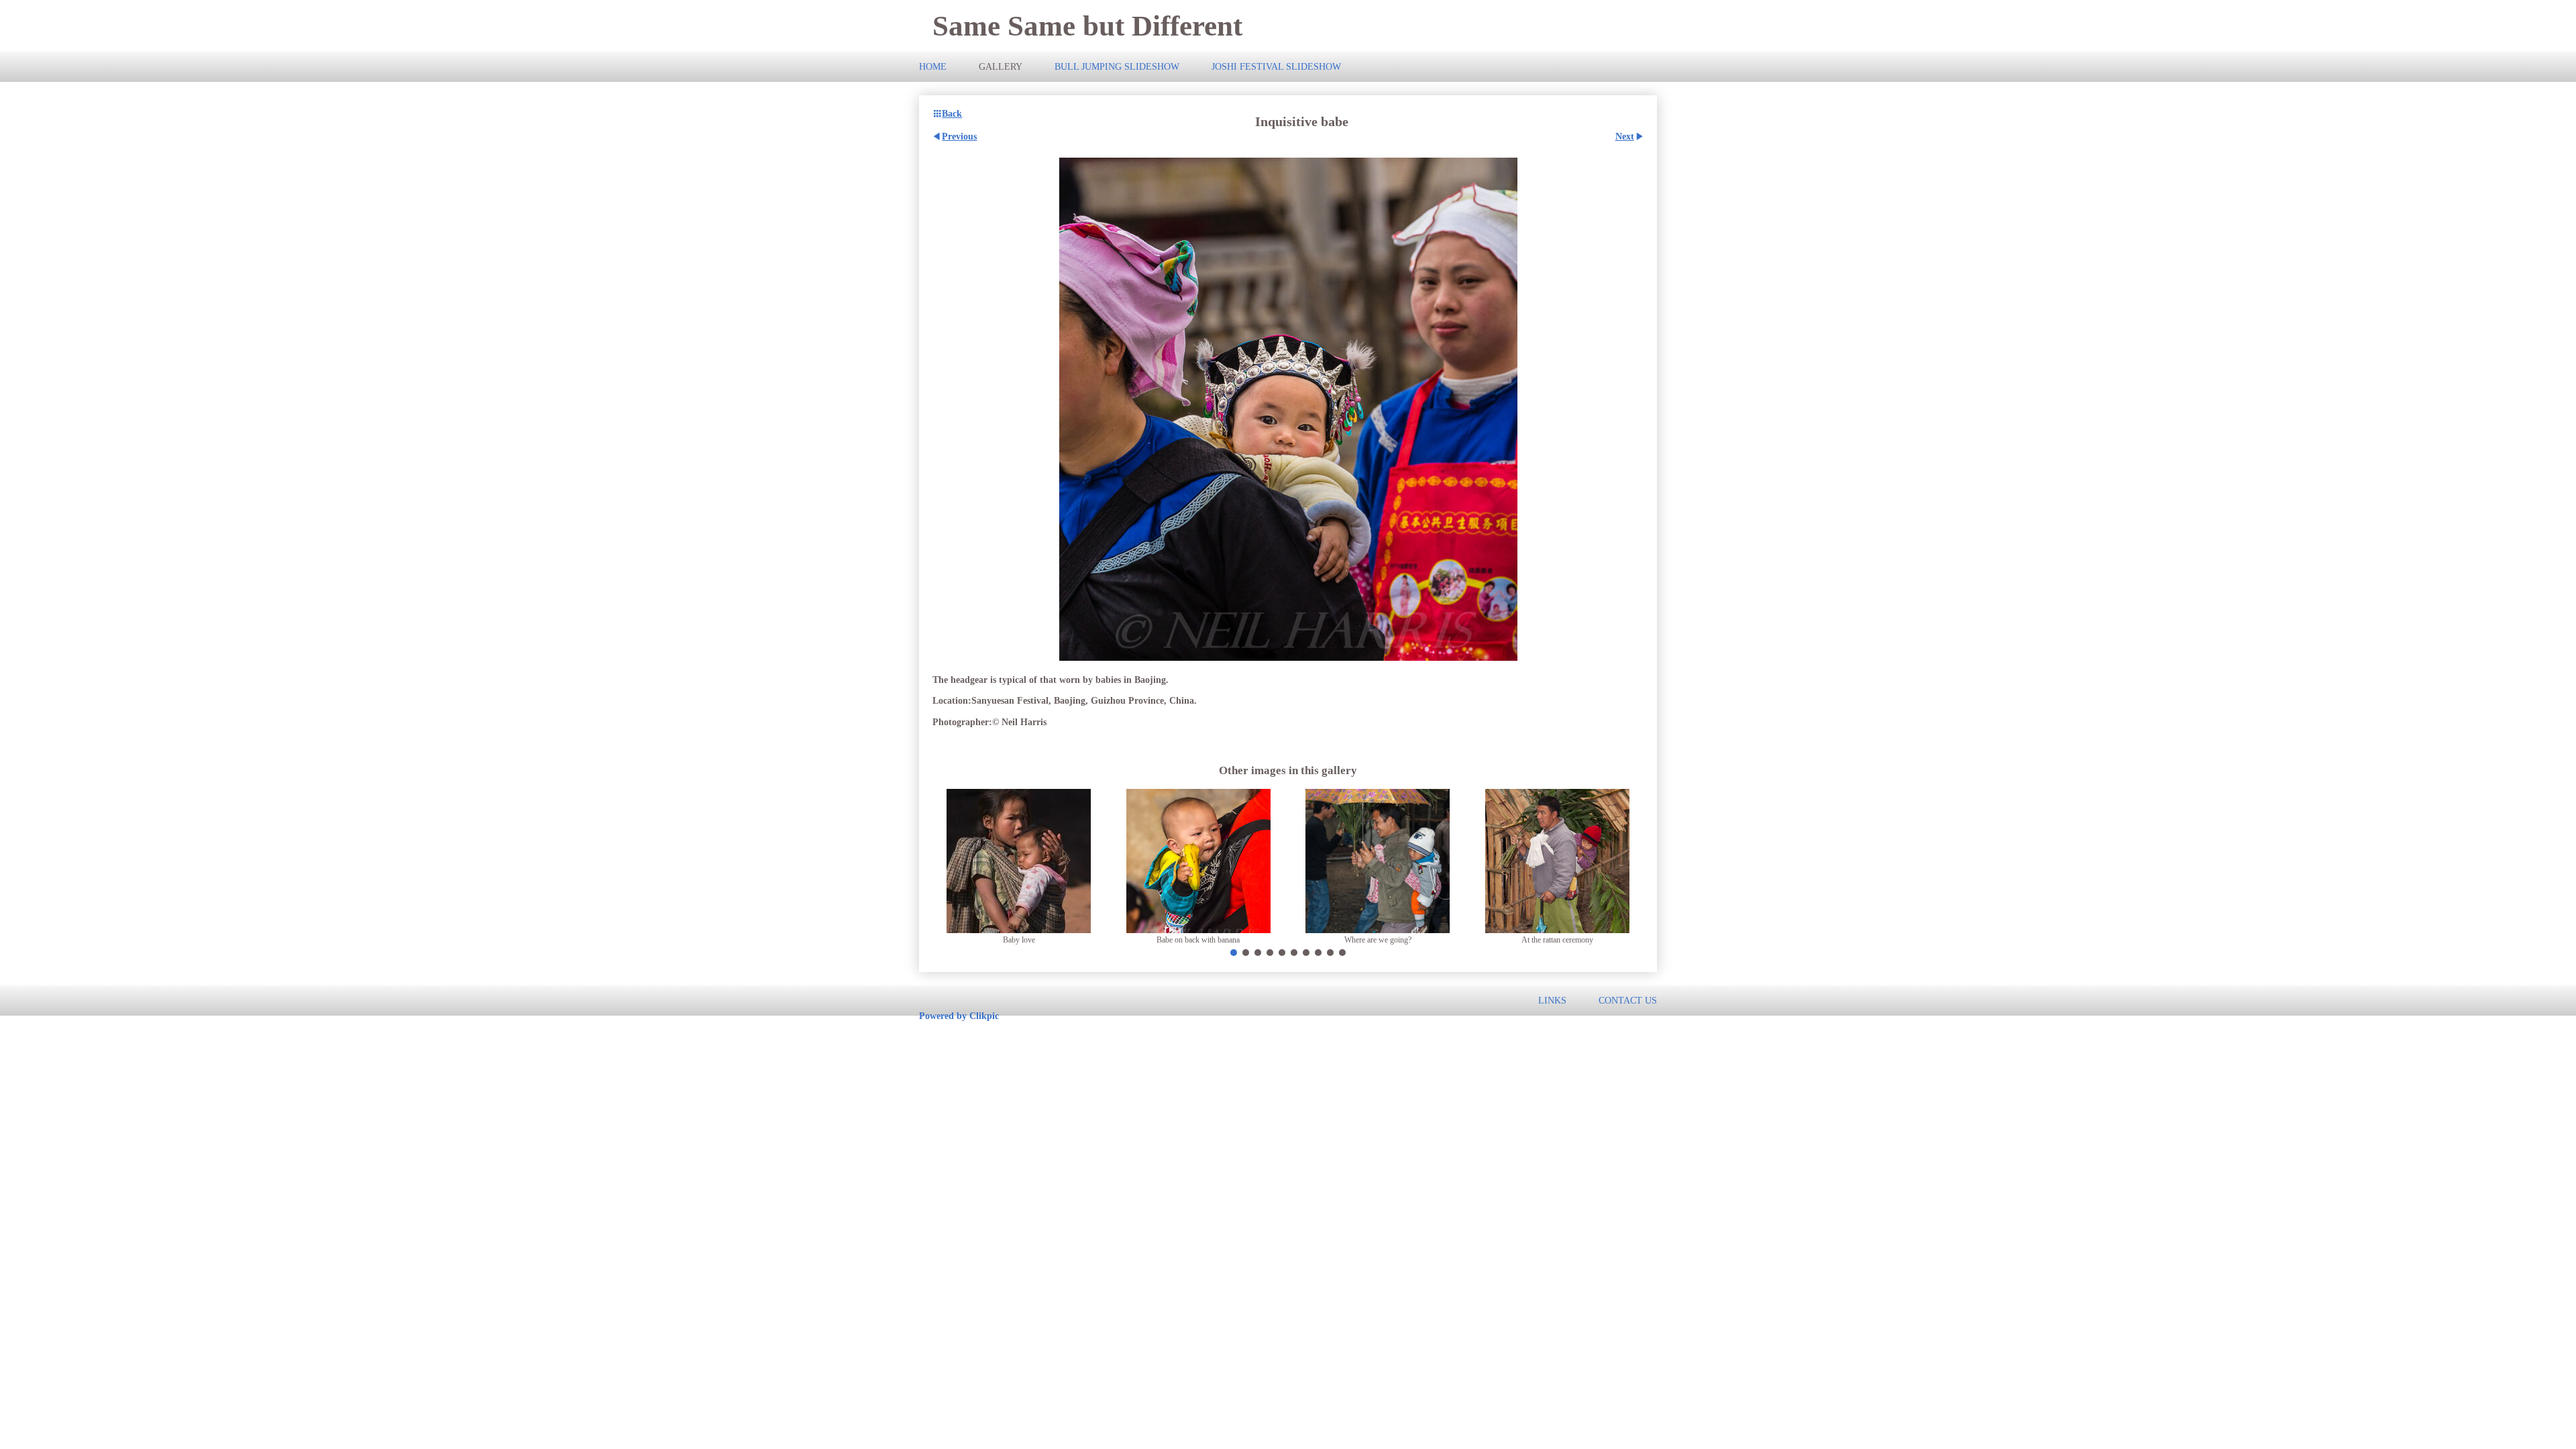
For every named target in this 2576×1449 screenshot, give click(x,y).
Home (933, 66)
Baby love (1019, 940)
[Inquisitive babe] (1288, 409)
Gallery (1001, 66)
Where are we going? (1378, 940)
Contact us (1628, 1000)
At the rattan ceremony (1557, 940)
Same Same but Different (1087, 26)
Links (1552, 1000)
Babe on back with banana (1198, 940)
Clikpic (984, 1016)
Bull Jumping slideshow (1117, 66)
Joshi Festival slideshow (1276, 66)
